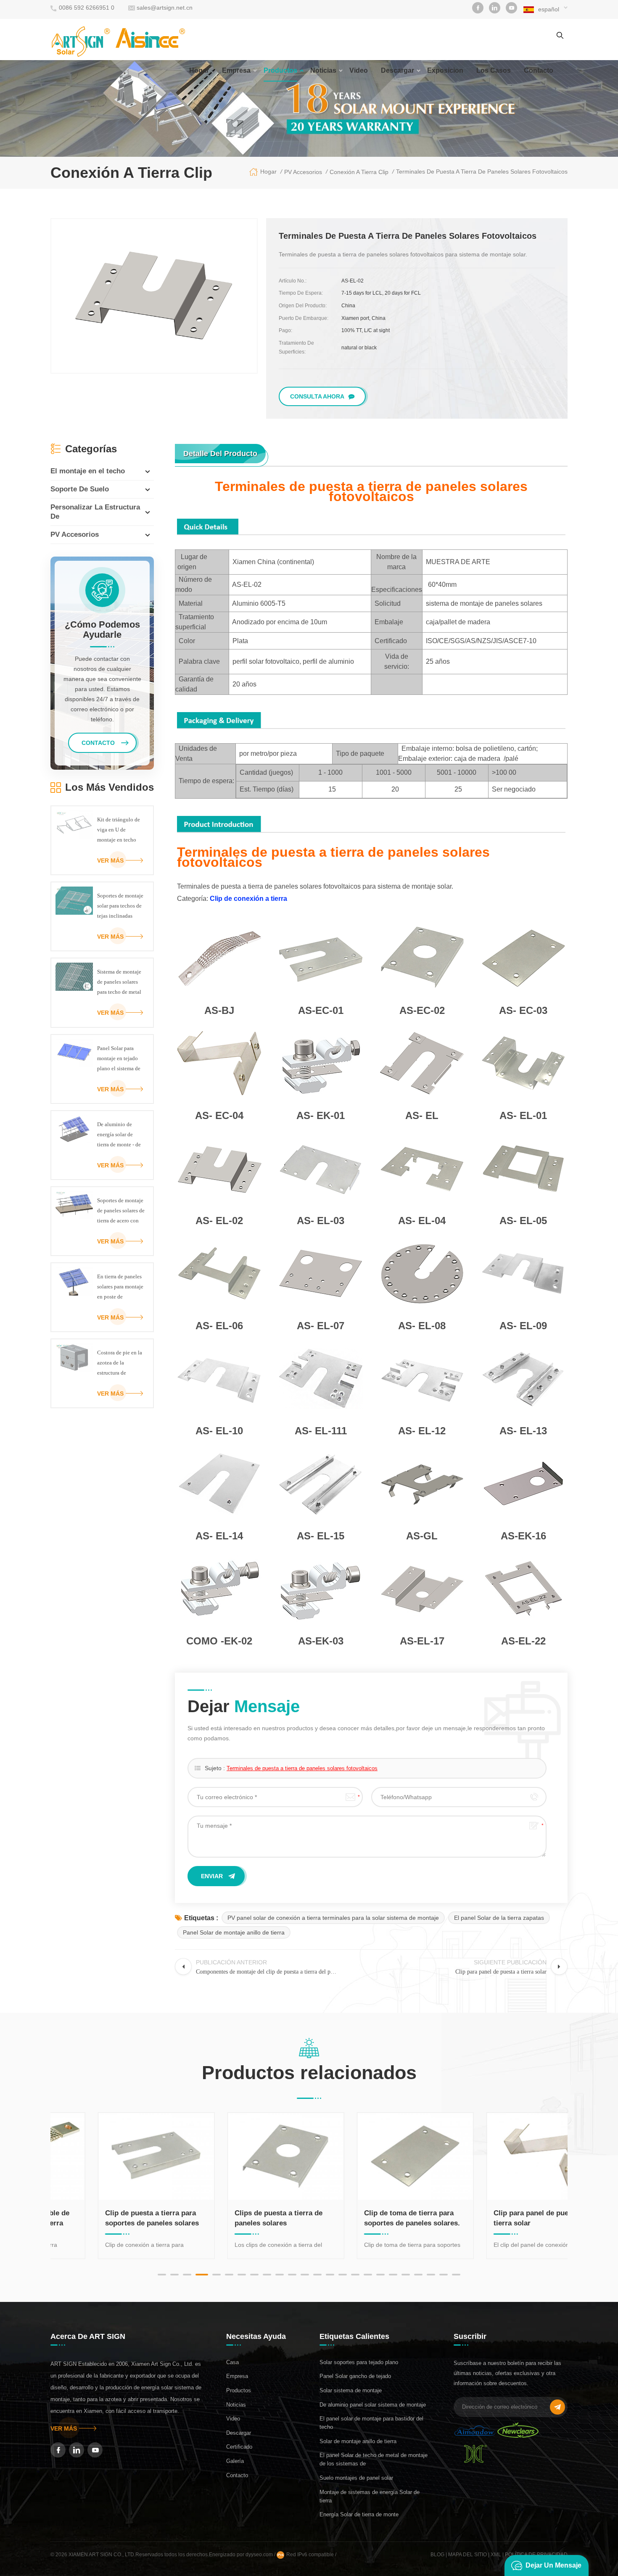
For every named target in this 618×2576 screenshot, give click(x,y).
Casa (232, 2362)
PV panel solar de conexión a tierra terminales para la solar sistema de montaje (333, 1918)
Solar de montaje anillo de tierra (358, 2441)
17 (368, 2275)
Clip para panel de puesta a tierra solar (498, 2218)
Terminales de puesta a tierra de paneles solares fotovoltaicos (302, 1768)
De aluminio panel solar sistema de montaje (373, 2405)
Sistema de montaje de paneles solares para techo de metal (119, 982)
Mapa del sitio (467, 2555)
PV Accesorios (75, 534)
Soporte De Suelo (80, 489)
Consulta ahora (317, 396)
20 (406, 2275)
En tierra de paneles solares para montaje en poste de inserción (120, 1288)
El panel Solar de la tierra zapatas (499, 1918)
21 (418, 2275)
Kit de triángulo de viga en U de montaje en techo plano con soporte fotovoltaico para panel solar (119, 831)
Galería (235, 2461)
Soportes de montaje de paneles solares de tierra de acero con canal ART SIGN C (121, 1211)
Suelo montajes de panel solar (356, 2478)
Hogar (199, 70)
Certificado (239, 2447)
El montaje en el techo (88, 471)
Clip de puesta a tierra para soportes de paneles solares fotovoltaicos (111, 2219)
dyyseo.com (260, 2555)
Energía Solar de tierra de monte (359, 2514)
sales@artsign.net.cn (165, 8)
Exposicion (445, 70)
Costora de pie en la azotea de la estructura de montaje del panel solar (120, 1364)
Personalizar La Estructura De (95, 512)
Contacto (237, 2475)
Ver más (110, 860)
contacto (539, 70)
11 (292, 2275)
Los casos (494, 70)
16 (355, 2275)
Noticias (323, 70)
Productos (280, 70)
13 (317, 2275)
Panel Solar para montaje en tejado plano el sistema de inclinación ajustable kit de (119, 1059)
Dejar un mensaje (553, 2565)
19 (393, 2275)
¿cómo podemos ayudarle (102, 630)
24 (456, 2275)
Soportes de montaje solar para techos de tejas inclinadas (120, 906)
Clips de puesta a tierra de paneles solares (237, 2218)
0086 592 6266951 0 (87, 8)
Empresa (236, 70)
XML (496, 2555)
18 (380, 2275)
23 (444, 2275)
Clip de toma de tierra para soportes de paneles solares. (371, 2218)
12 (305, 2275)
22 (431, 2275)
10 (280, 2275)
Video (359, 70)
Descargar (397, 70)
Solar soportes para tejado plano (359, 2362)
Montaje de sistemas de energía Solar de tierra (370, 2496)
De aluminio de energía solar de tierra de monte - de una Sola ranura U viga (119, 1135)
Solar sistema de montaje (351, 2390)
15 (343, 2275)
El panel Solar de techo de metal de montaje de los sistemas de (374, 2459)
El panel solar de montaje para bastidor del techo (371, 2423)
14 (330, 2275)
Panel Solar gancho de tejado (355, 2376)
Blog (437, 2555)
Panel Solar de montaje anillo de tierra (234, 1932)
